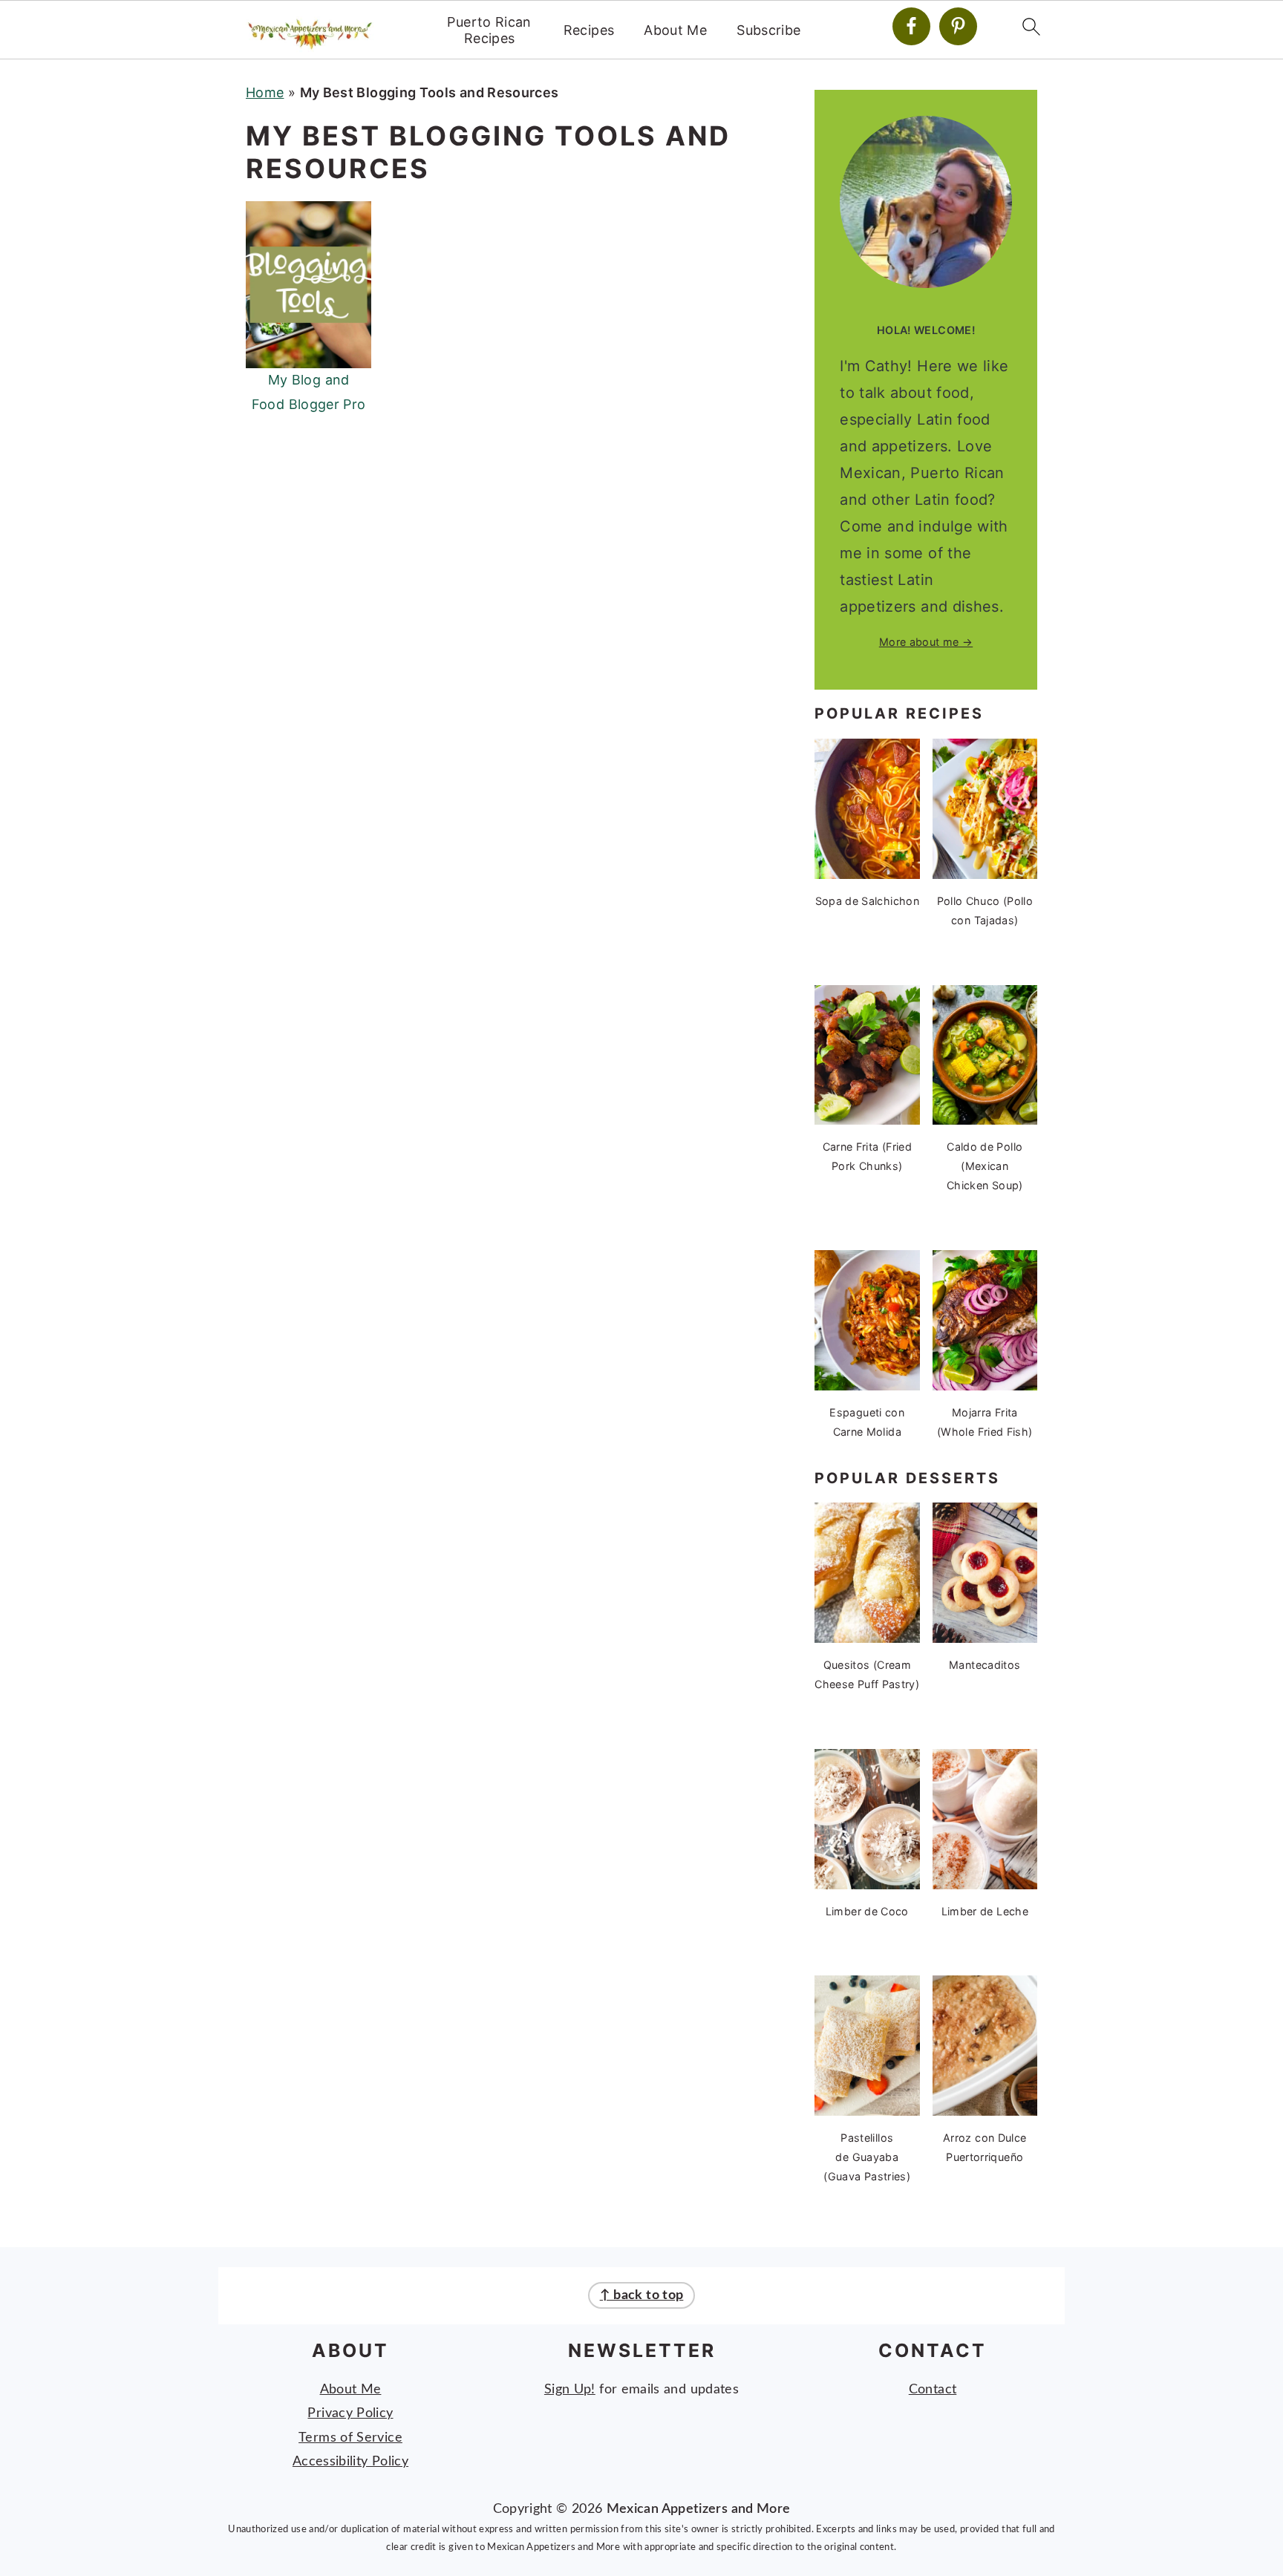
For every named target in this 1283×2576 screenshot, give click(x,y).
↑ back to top (642, 2295)
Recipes (589, 30)
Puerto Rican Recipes (489, 30)
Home (265, 92)
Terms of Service (350, 2438)
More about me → (926, 642)
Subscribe (768, 30)
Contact (933, 2390)
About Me (675, 30)
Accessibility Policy (350, 2462)
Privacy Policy (350, 2413)
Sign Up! (570, 2390)
